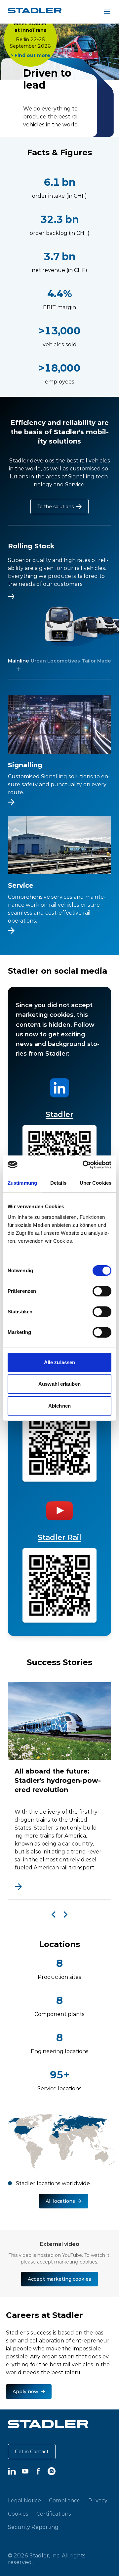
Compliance (65, 2500)
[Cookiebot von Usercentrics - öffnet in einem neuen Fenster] (84, 1165)
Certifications (54, 2514)
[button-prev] (54, 1915)
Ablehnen (59, 1406)
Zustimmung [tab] (22, 1183)
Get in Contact (32, 2452)
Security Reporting (33, 2527)
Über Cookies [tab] (96, 1183)
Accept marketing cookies (59, 2279)
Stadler (59, 1114)
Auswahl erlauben (59, 1384)
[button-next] (65, 1915)
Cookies (18, 2514)
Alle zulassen (59, 1362)
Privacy (98, 2500)
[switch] (102, 1291)
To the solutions (56, 507)
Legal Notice (24, 2500)
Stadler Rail (59, 1537)
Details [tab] (58, 1183)
